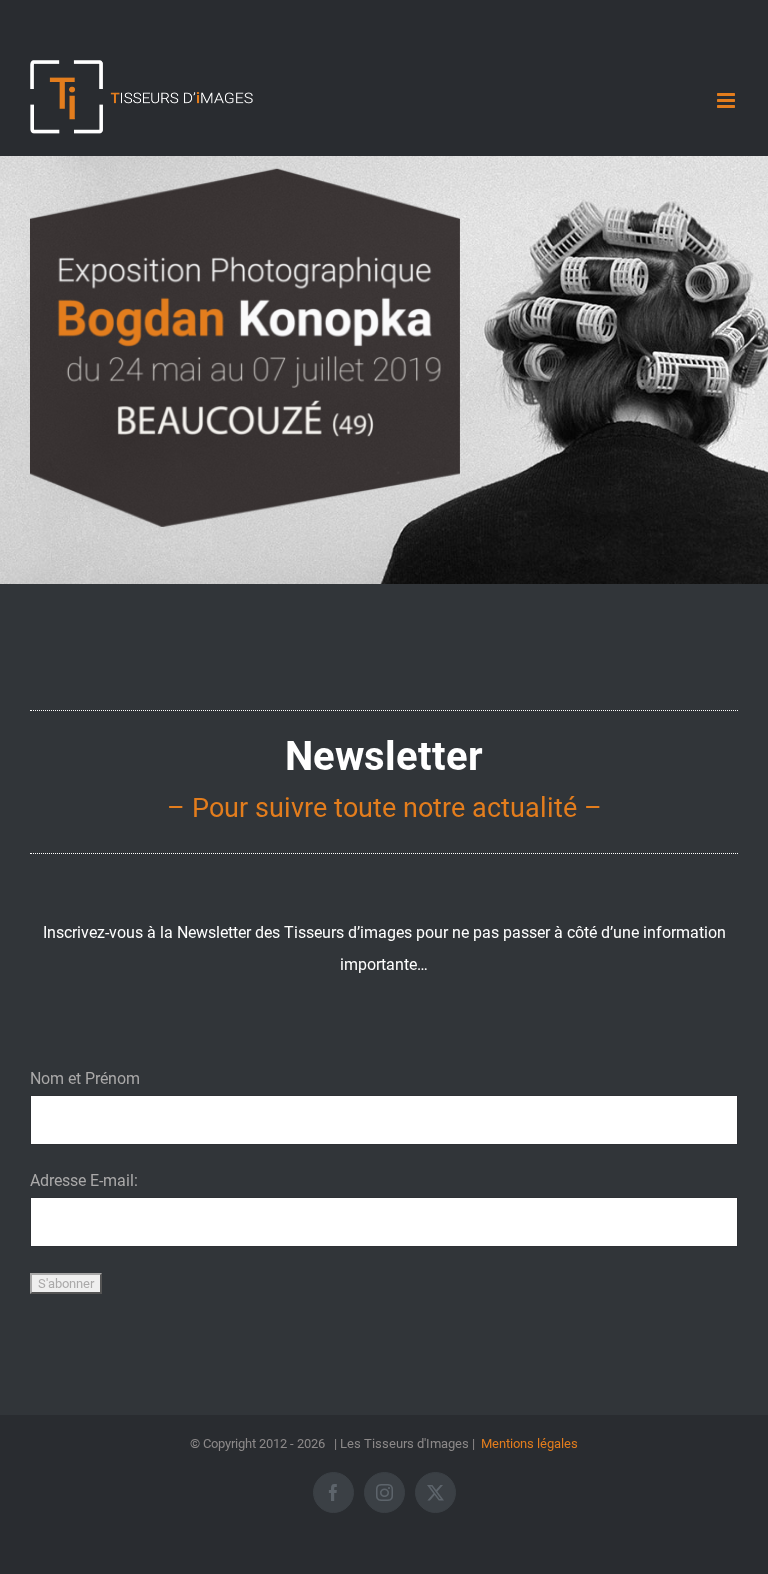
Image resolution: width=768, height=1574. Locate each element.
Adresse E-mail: (84, 1180)
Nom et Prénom (85, 1078)
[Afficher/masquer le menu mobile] (727, 100)
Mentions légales (529, 1443)
